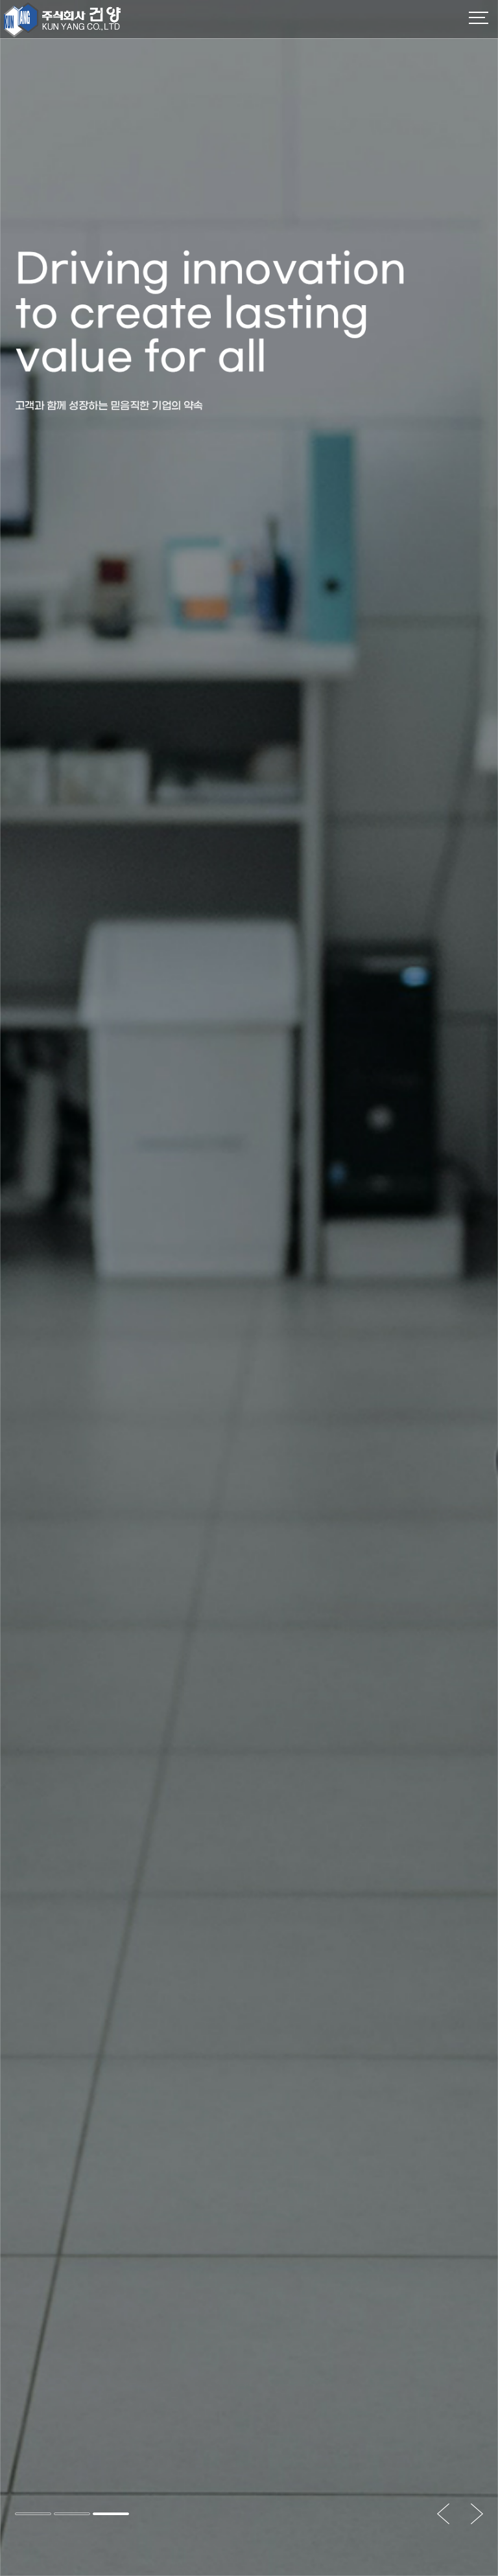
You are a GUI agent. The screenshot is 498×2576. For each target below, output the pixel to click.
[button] (33, 2514)
